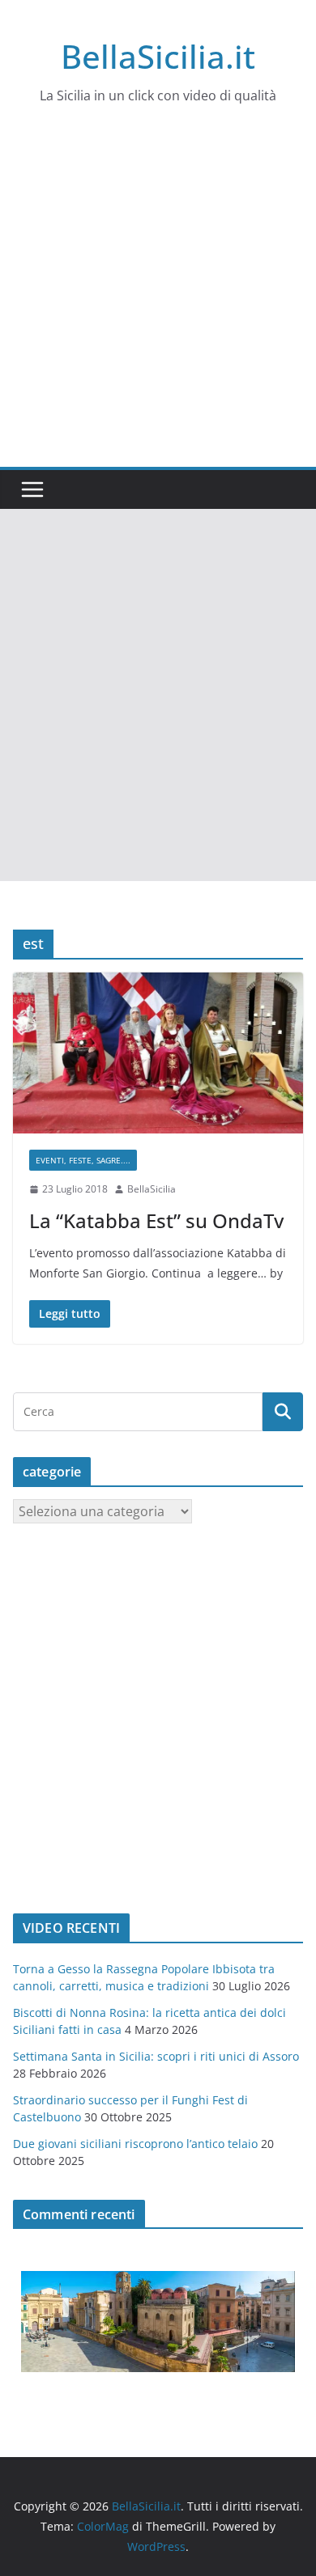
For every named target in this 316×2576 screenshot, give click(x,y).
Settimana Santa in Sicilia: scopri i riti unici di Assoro (156, 2056)
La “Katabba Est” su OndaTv (156, 1220)
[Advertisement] (158, 301)
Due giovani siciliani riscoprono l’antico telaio (135, 2144)
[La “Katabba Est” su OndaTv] (158, 1053)
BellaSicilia (152, 1189)
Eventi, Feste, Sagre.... (83, 1160)
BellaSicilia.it (158, 56)
